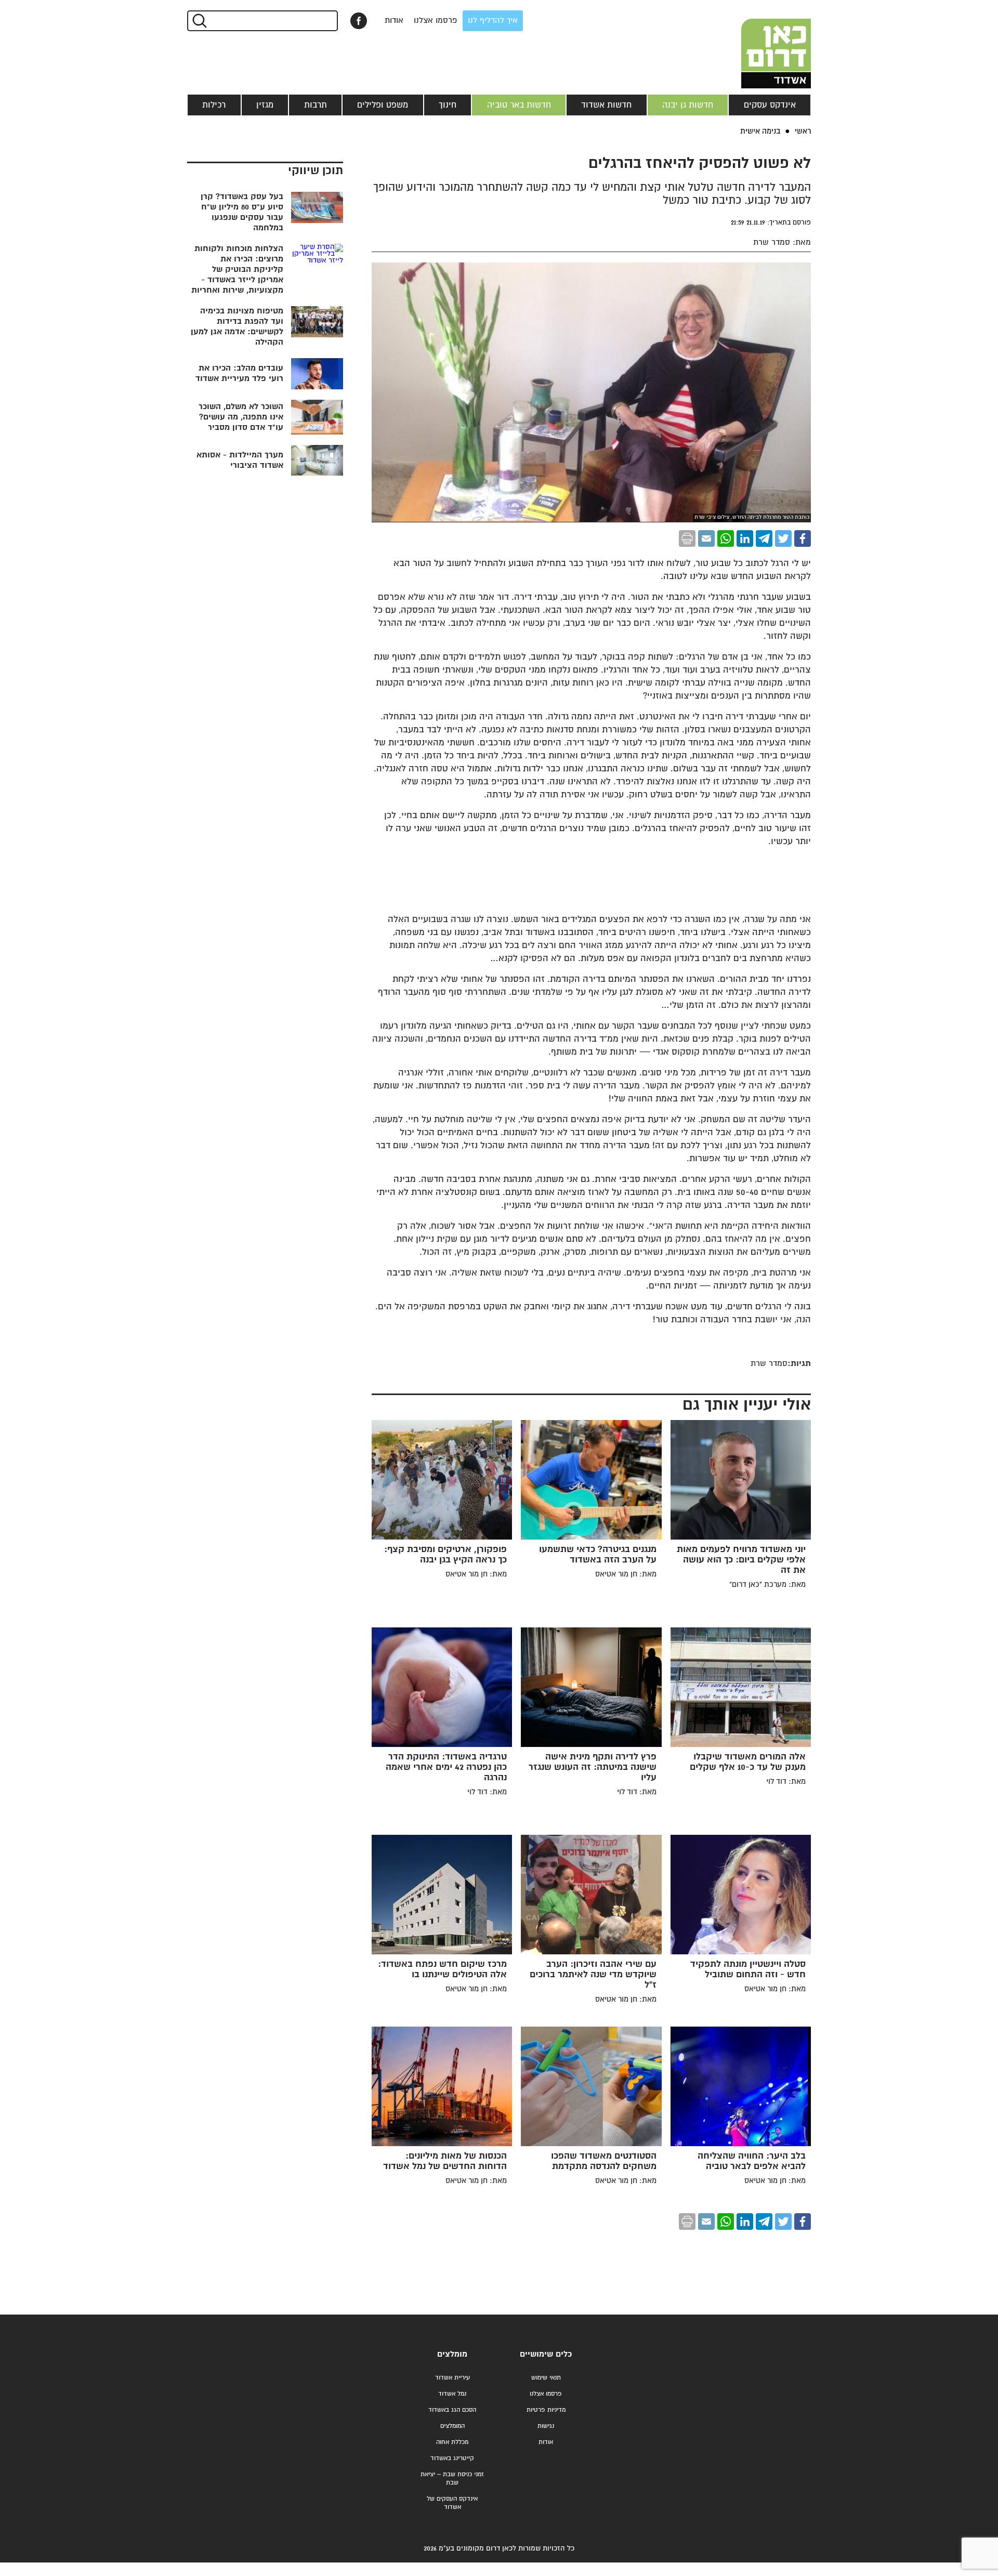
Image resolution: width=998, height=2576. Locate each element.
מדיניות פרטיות (546, 2410)
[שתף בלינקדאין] (745, 538)
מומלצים (452, 2354)
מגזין (265, 105)
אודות (394, 21)
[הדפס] (687, 538)
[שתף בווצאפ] (726, 538)
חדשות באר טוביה (519, 105)
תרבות (316, 105)
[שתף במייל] (706, 538)
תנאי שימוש (546, 2378)
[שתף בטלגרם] (764, 538)
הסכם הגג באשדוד (452, 2410)
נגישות (546, 2426)
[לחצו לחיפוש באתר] (199, 21)
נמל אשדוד (452, 2394)
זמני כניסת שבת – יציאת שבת (452, 2479)
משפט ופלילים (383, 105)
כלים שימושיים (546, 2354)
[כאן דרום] (759, 44)
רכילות (214, 105)
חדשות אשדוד (606, 105)
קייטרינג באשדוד (452, 2458)
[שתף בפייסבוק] (359, 21)
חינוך (448, 105)
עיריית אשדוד (452, 2378)
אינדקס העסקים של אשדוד (452, 2503)
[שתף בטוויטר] (783, 538)
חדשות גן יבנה (688, 105)
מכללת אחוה (452, 2442)
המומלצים (452, 2426)
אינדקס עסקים (770, 105)
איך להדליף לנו (493, 21)
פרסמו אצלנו (436, 21)
